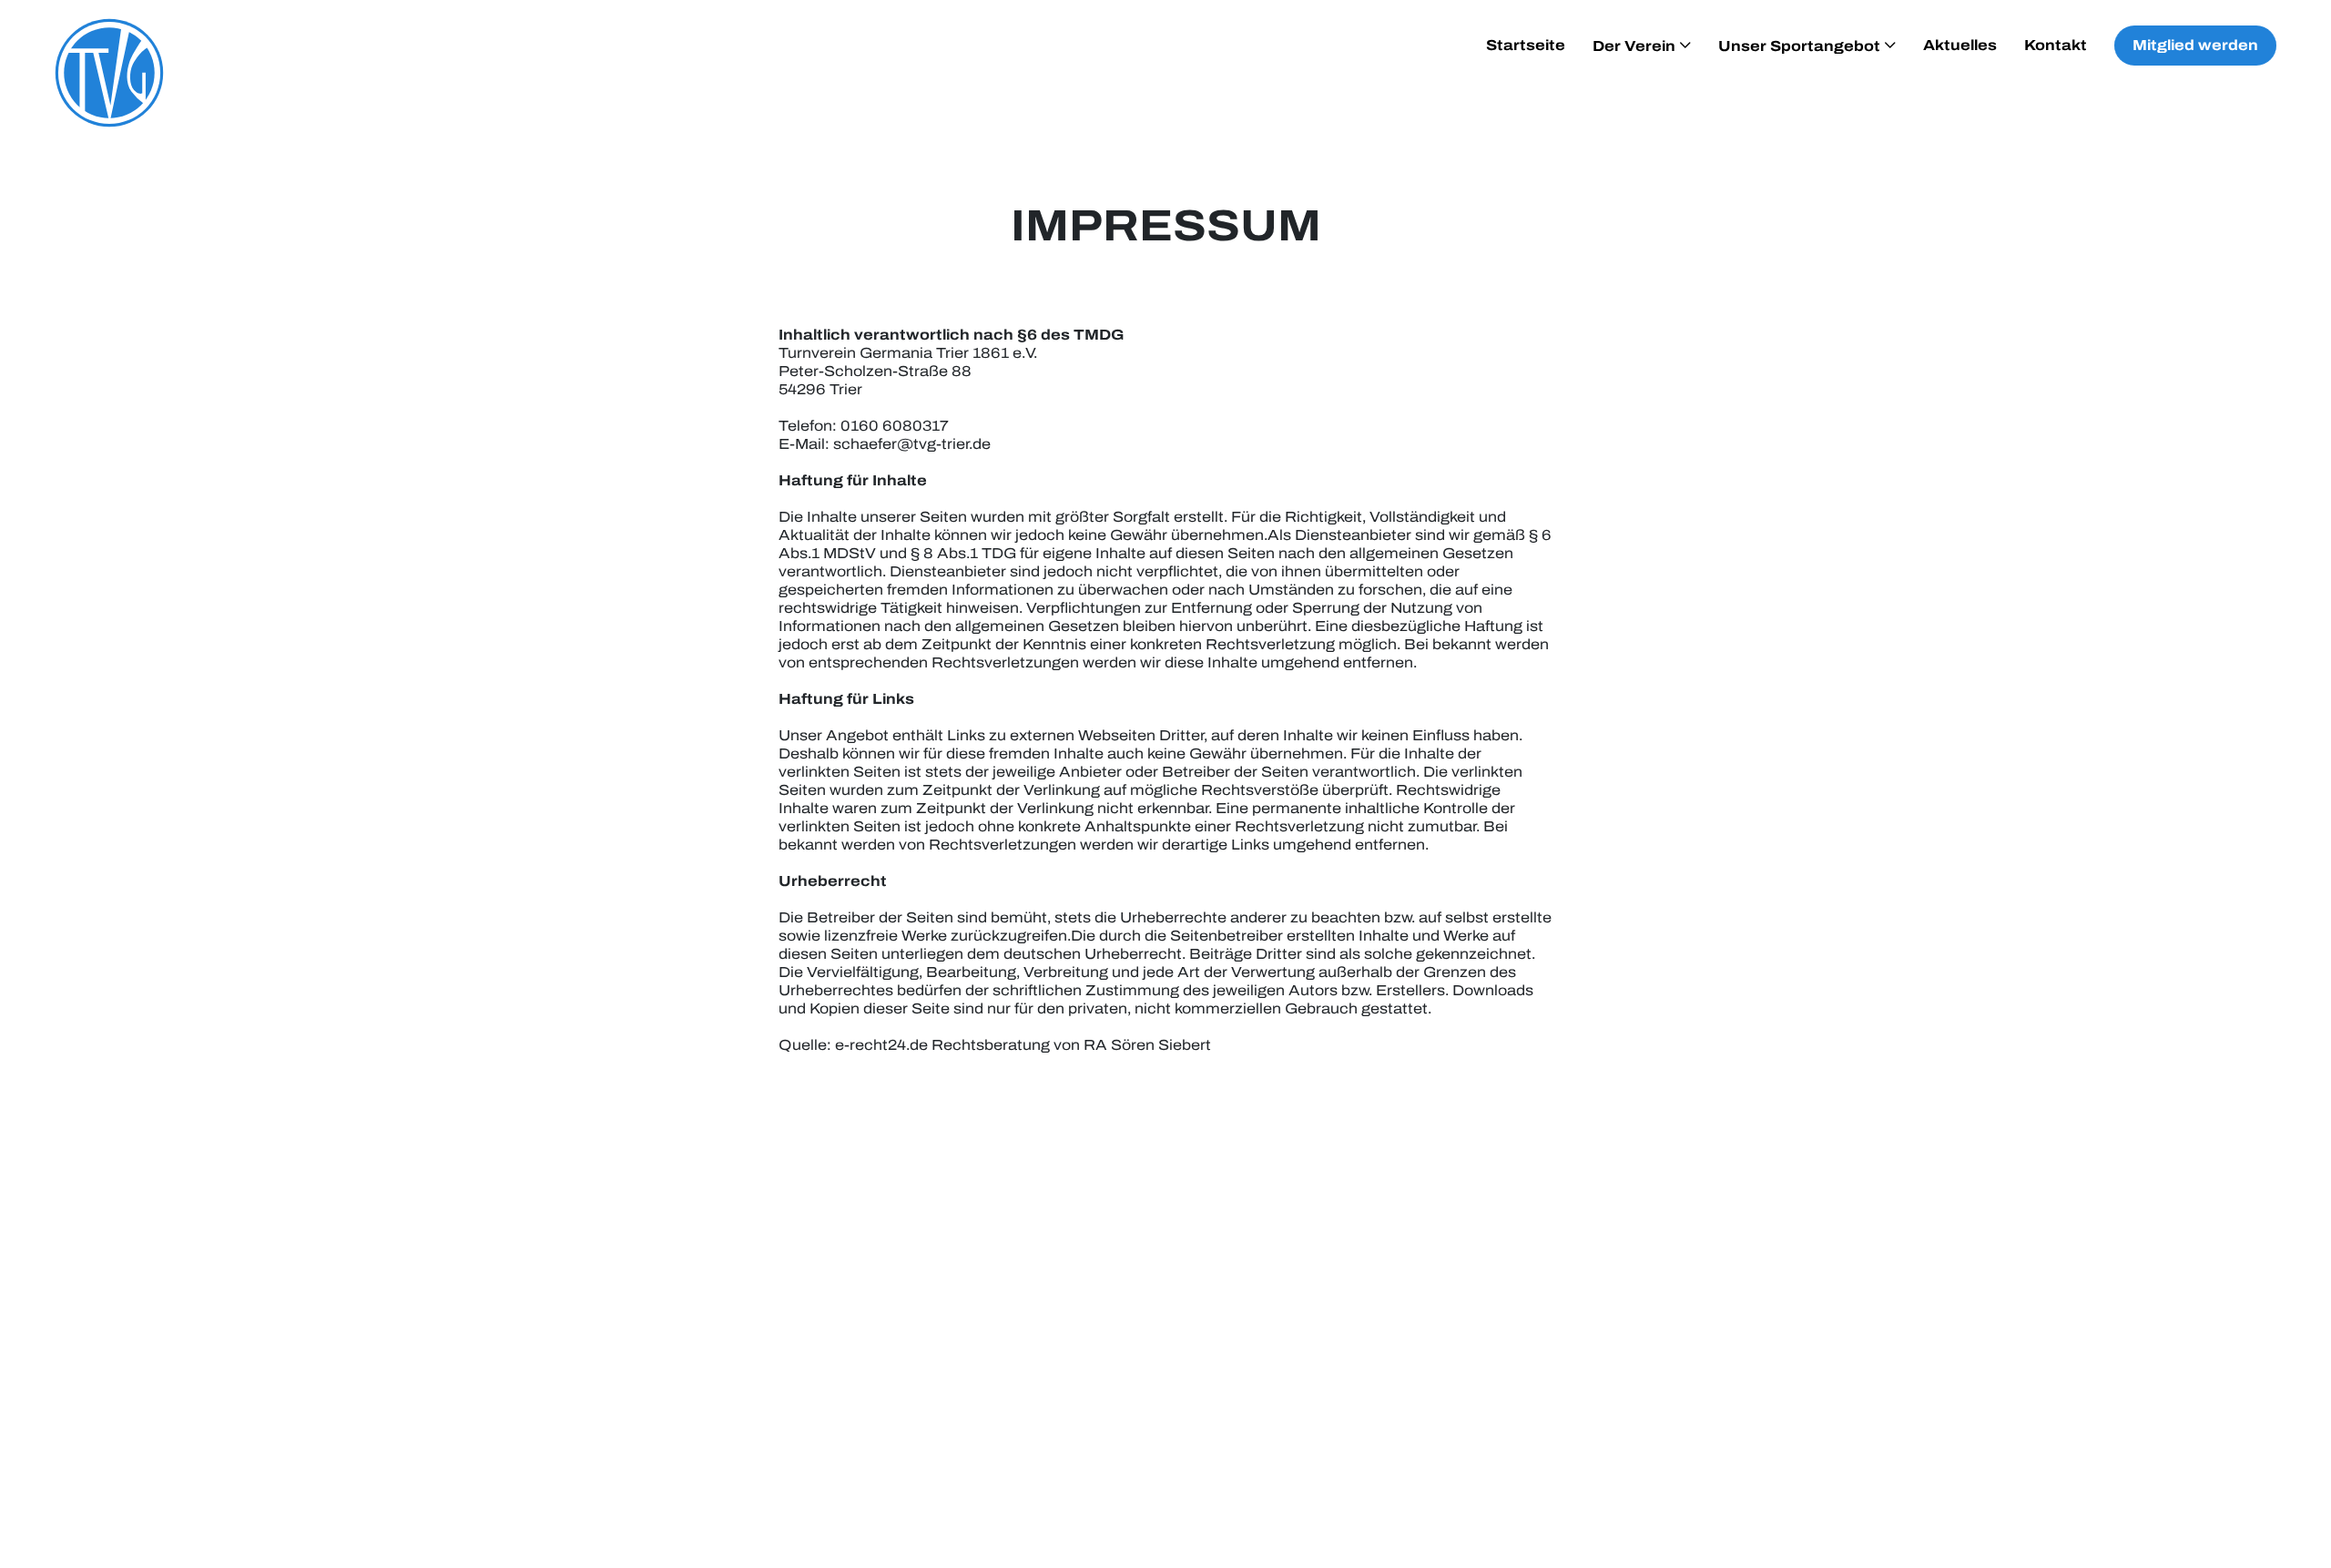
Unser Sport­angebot (1799, 46)
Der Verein (1634, 46)
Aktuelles (1960, 45)
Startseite (1526, 45)
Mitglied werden (2195, 45)
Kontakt (2056, 45)
